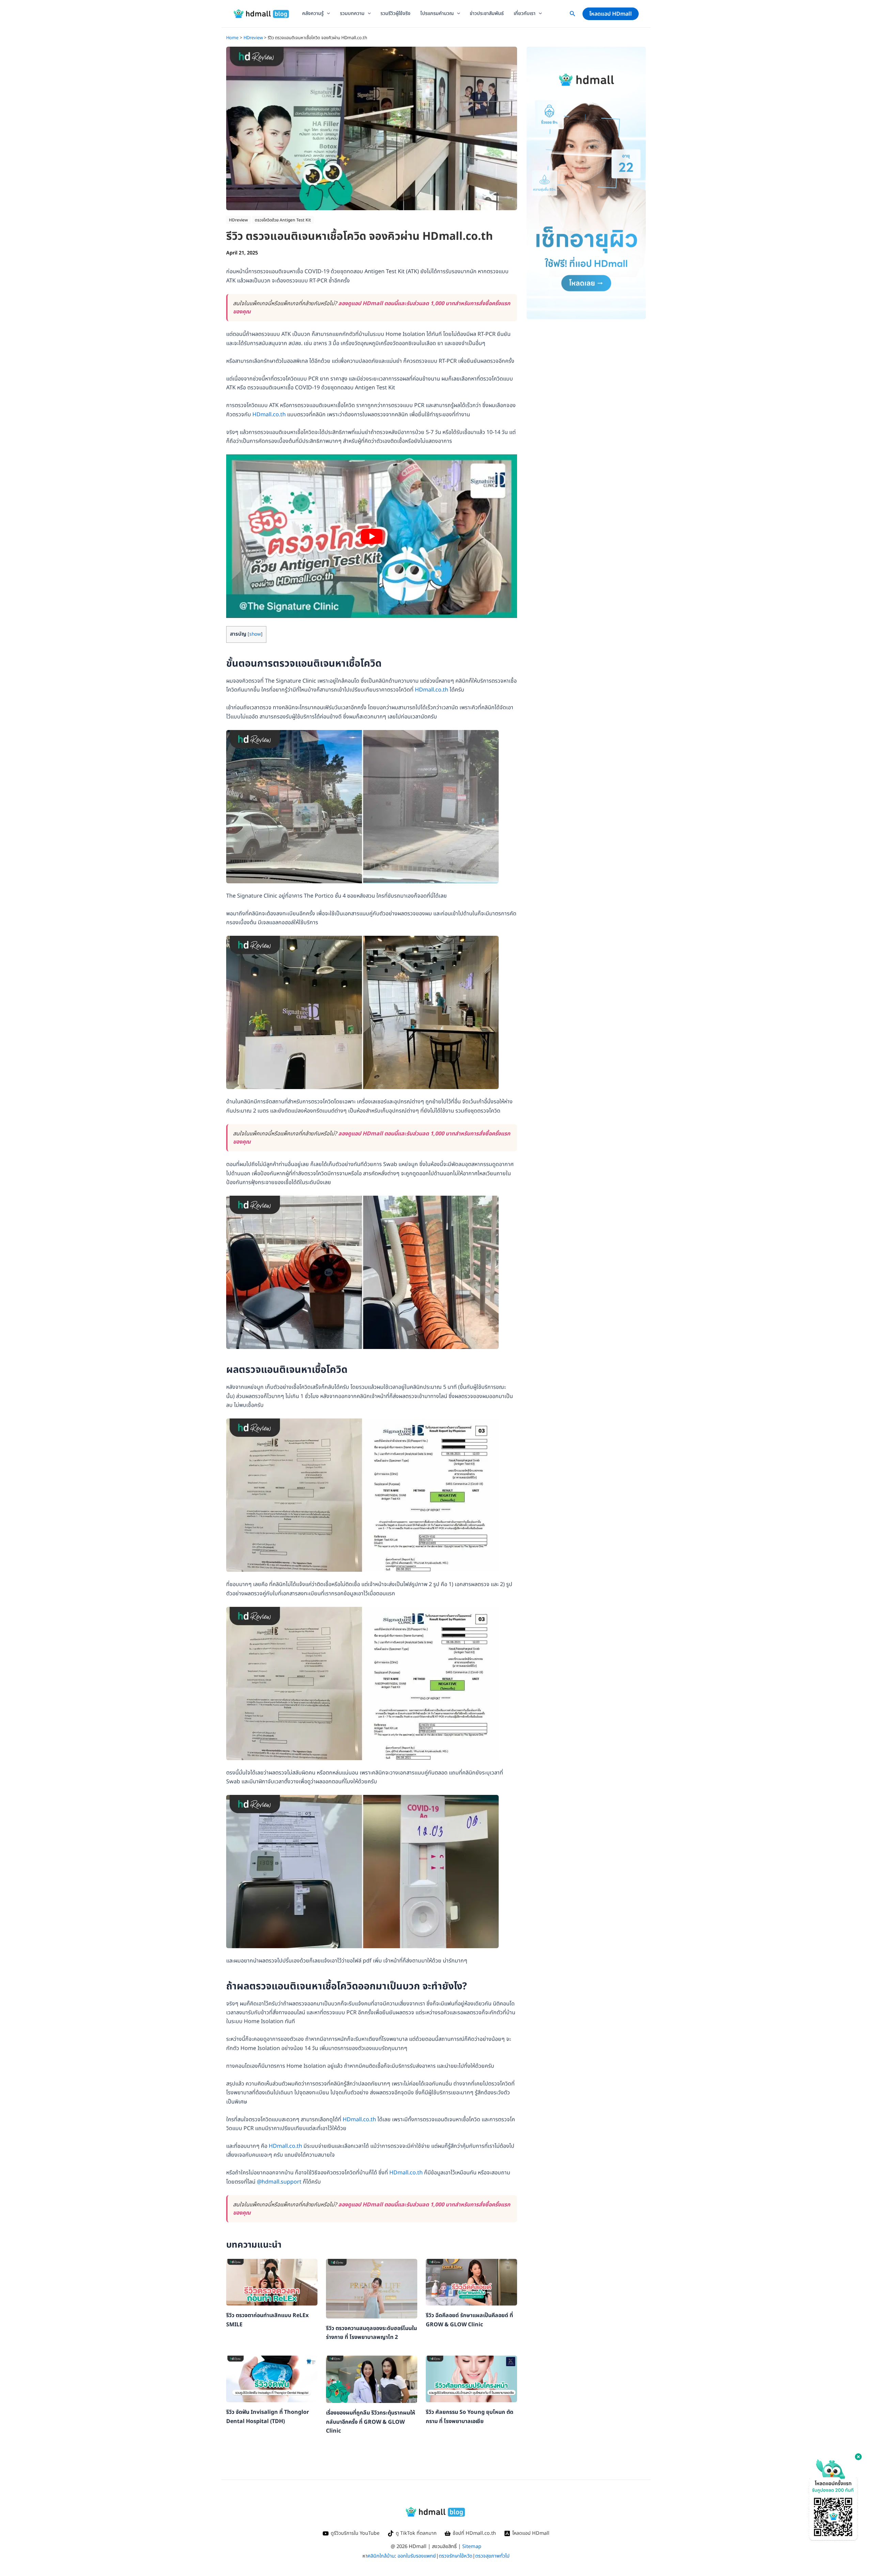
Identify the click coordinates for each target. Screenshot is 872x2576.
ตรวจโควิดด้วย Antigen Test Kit (283, 220)
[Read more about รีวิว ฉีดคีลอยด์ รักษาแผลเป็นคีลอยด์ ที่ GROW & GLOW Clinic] (471, 2282)
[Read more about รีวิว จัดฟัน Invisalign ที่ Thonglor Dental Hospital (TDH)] (272, 2379)
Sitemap (472, 2547)
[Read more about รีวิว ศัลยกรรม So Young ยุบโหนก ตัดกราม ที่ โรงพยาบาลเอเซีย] (471, 2379)
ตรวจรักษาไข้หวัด (456, 2556)
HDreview (238, 220)
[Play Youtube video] (372, 536)
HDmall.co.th (269, 415)
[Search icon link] (573, 15)
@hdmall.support (279, 2182)
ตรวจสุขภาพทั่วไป (492, 2556)
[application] (327, 14)
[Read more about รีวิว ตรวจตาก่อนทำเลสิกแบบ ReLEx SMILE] (272, 2282)
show (255, 634)
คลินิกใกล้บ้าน (381, 2556)
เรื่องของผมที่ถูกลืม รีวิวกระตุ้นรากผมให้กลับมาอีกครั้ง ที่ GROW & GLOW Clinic (371, 2422)
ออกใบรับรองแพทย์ (417, 2556)
